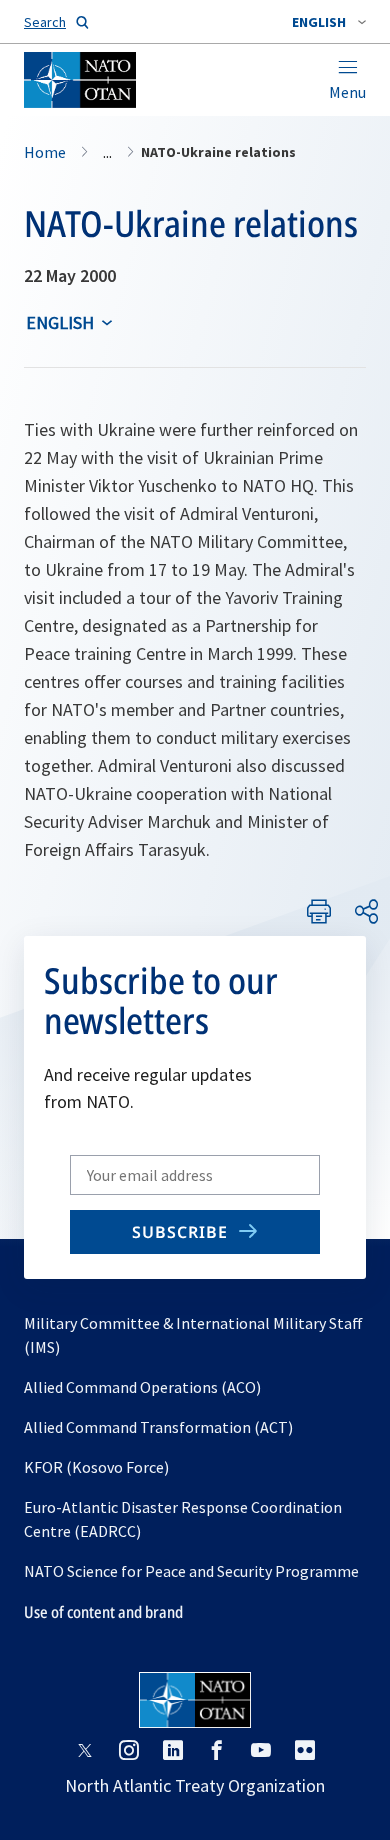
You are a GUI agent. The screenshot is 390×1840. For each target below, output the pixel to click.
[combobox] (329, 22)
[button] (329, 22)
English (60, 322)
